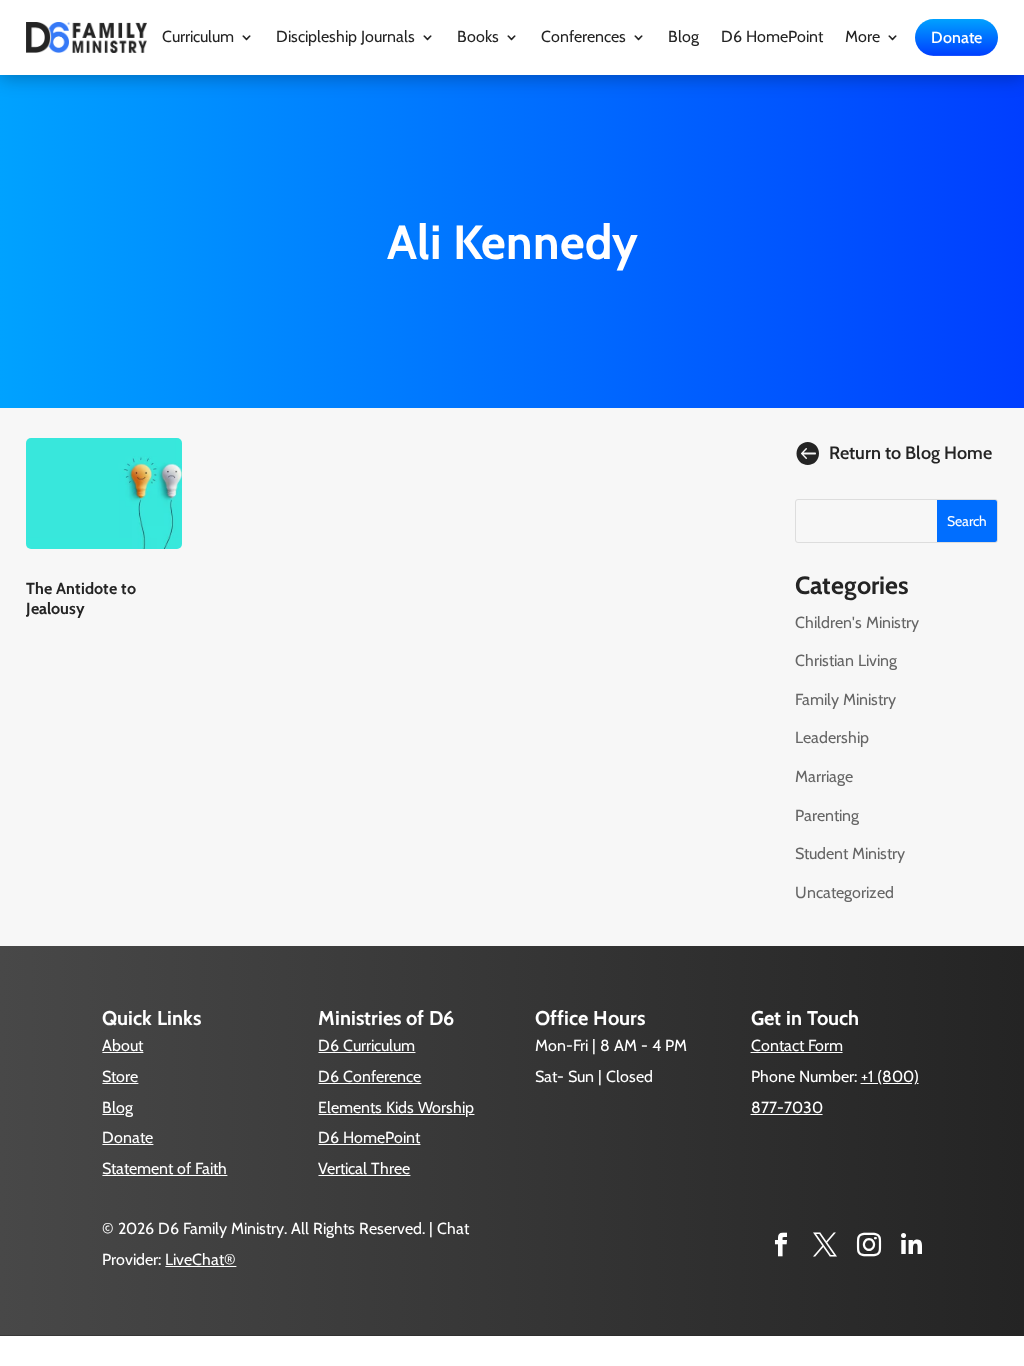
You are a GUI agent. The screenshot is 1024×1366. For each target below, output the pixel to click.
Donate (956, 37)
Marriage (824, 776)
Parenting (827, 815)
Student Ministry (850, 853)
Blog (683, 38)
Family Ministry (845, 699)
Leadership (832, 737)
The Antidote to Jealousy (81, 598)
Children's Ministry (857, 622)
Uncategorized (844, 892)
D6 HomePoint (772, 38)
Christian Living (846, 660)
